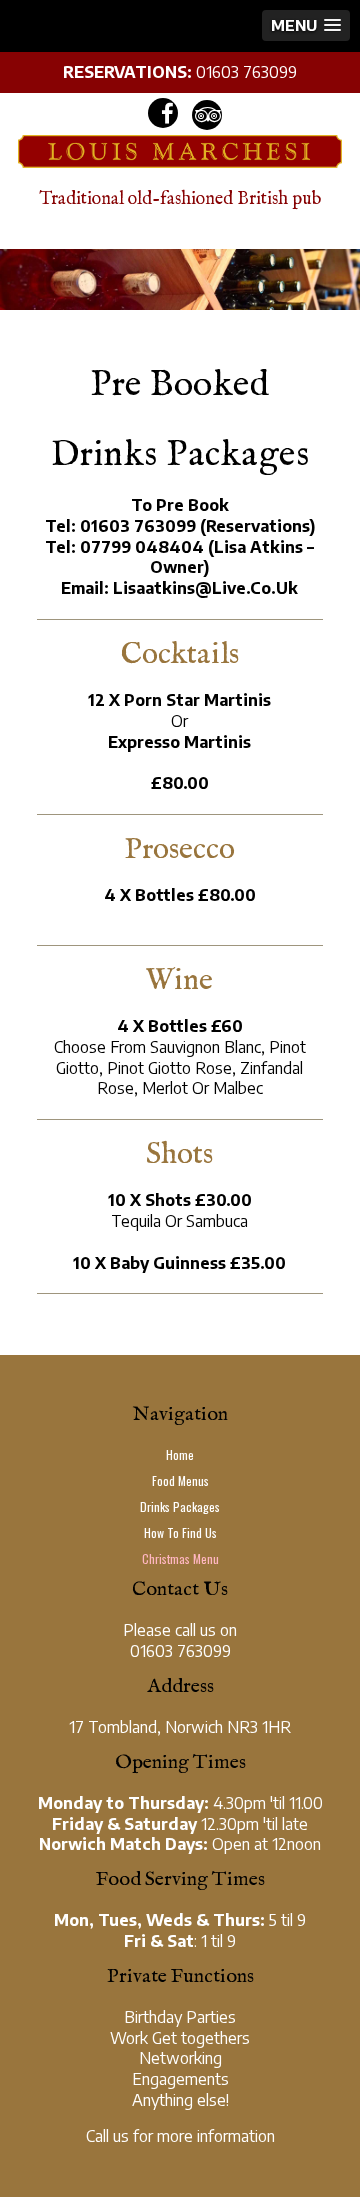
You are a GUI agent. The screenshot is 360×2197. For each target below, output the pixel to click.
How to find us (180, 1532)
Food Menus (180, 1480)
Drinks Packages (180, 1506)
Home (180, 1454)
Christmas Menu (180, 1558)
